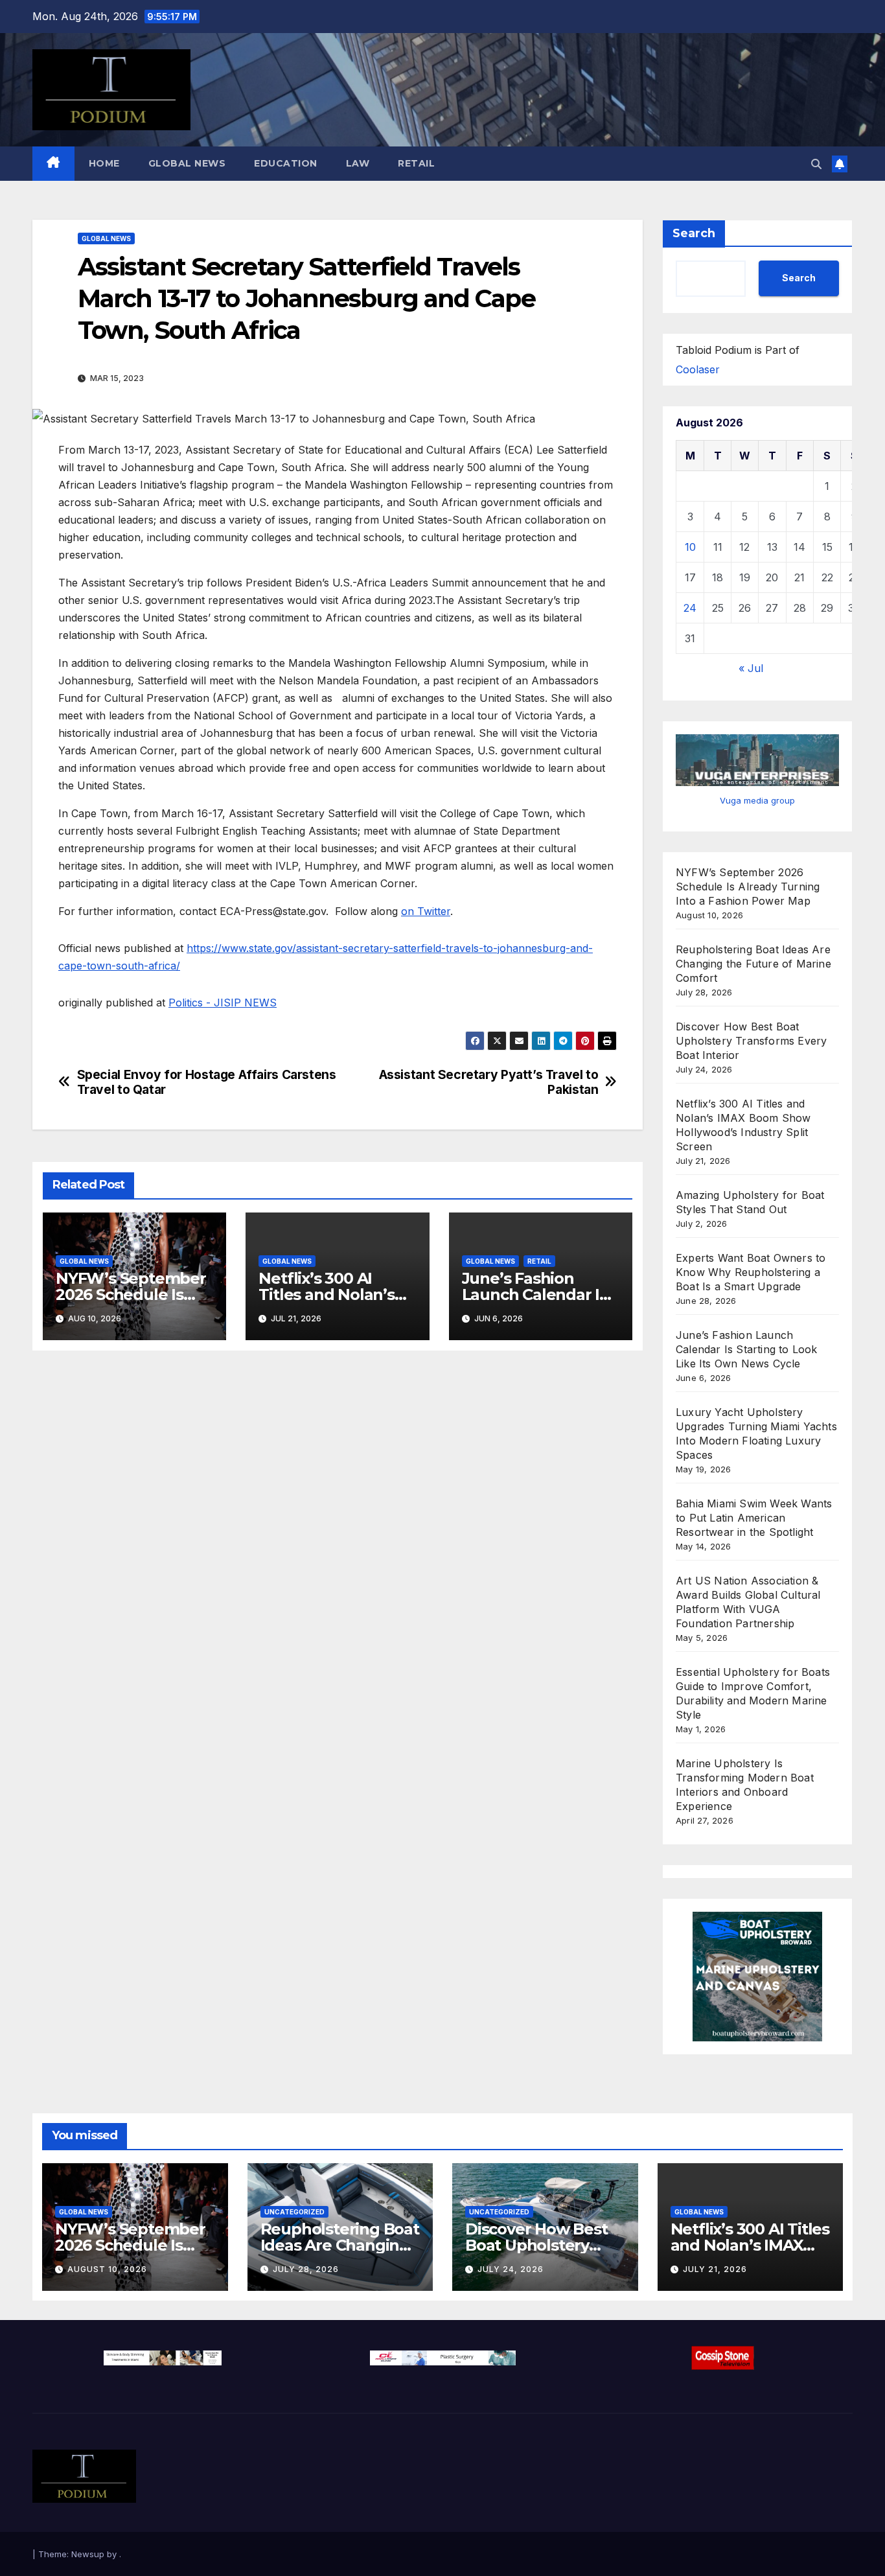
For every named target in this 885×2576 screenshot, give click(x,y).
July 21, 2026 (715, 2269)
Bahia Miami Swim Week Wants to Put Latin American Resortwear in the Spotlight (754, 1518)
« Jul (751, 668)
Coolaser (698, 369)
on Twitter (426, 911)
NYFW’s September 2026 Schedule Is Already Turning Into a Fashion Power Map (748, 887)
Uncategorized (294, 2212)
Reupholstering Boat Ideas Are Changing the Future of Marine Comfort (753, 964)
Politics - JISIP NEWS (223, 1003)
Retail (416, 163)
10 (690, 547)
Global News (187, 163)
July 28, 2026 (306, 2269)
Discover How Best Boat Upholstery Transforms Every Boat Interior (751, 1041)
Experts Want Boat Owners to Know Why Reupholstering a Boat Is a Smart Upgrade (751, 1272)
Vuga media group (757, 800)
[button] (816, 164)
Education (286, 163)
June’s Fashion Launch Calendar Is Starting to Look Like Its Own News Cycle (747, 1349)
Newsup (88, 2554)
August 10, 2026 (107, 2269)
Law (358, 163)
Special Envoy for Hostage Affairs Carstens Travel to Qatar (207, 1082)
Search (694, 233)
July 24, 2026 (511, 2269)
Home (104, 163)
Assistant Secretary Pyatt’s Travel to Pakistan (489, 1082)
